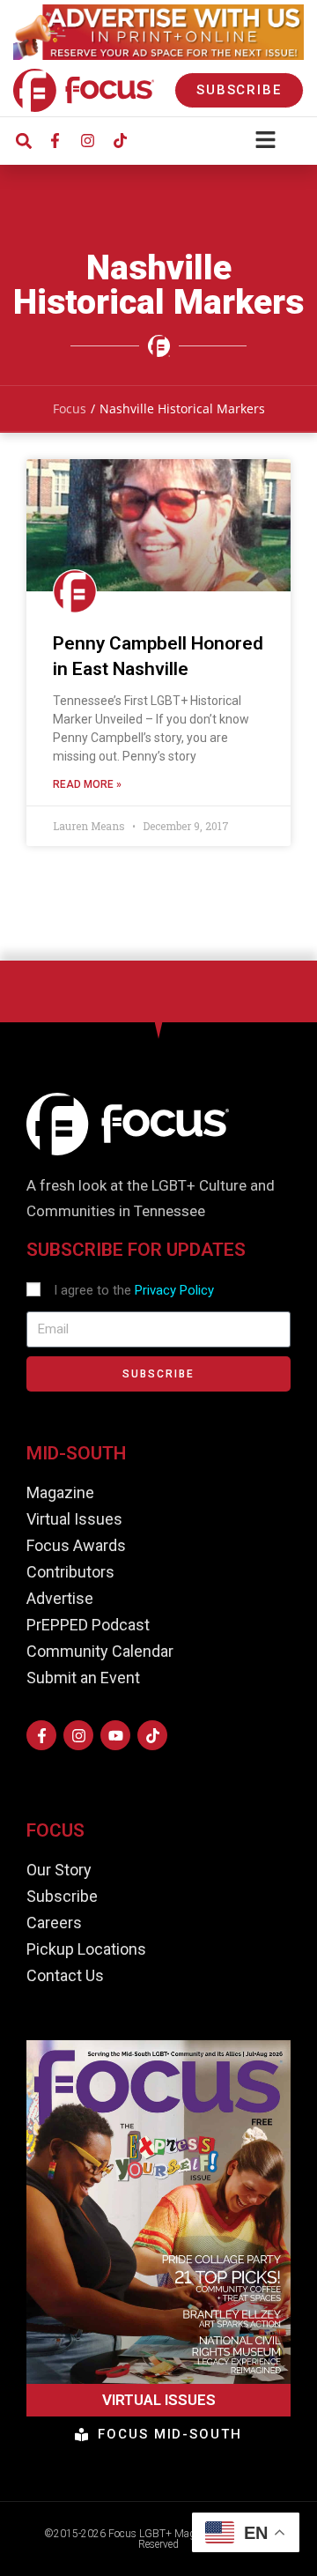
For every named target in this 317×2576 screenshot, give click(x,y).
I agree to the (134, 1290)
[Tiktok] (120, 141)
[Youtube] (115, 1735)
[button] (23, 141)
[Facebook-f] (55, 141)
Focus (70, 408)
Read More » (87, 784)
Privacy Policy (174, 1290)
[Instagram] (87, 141)
